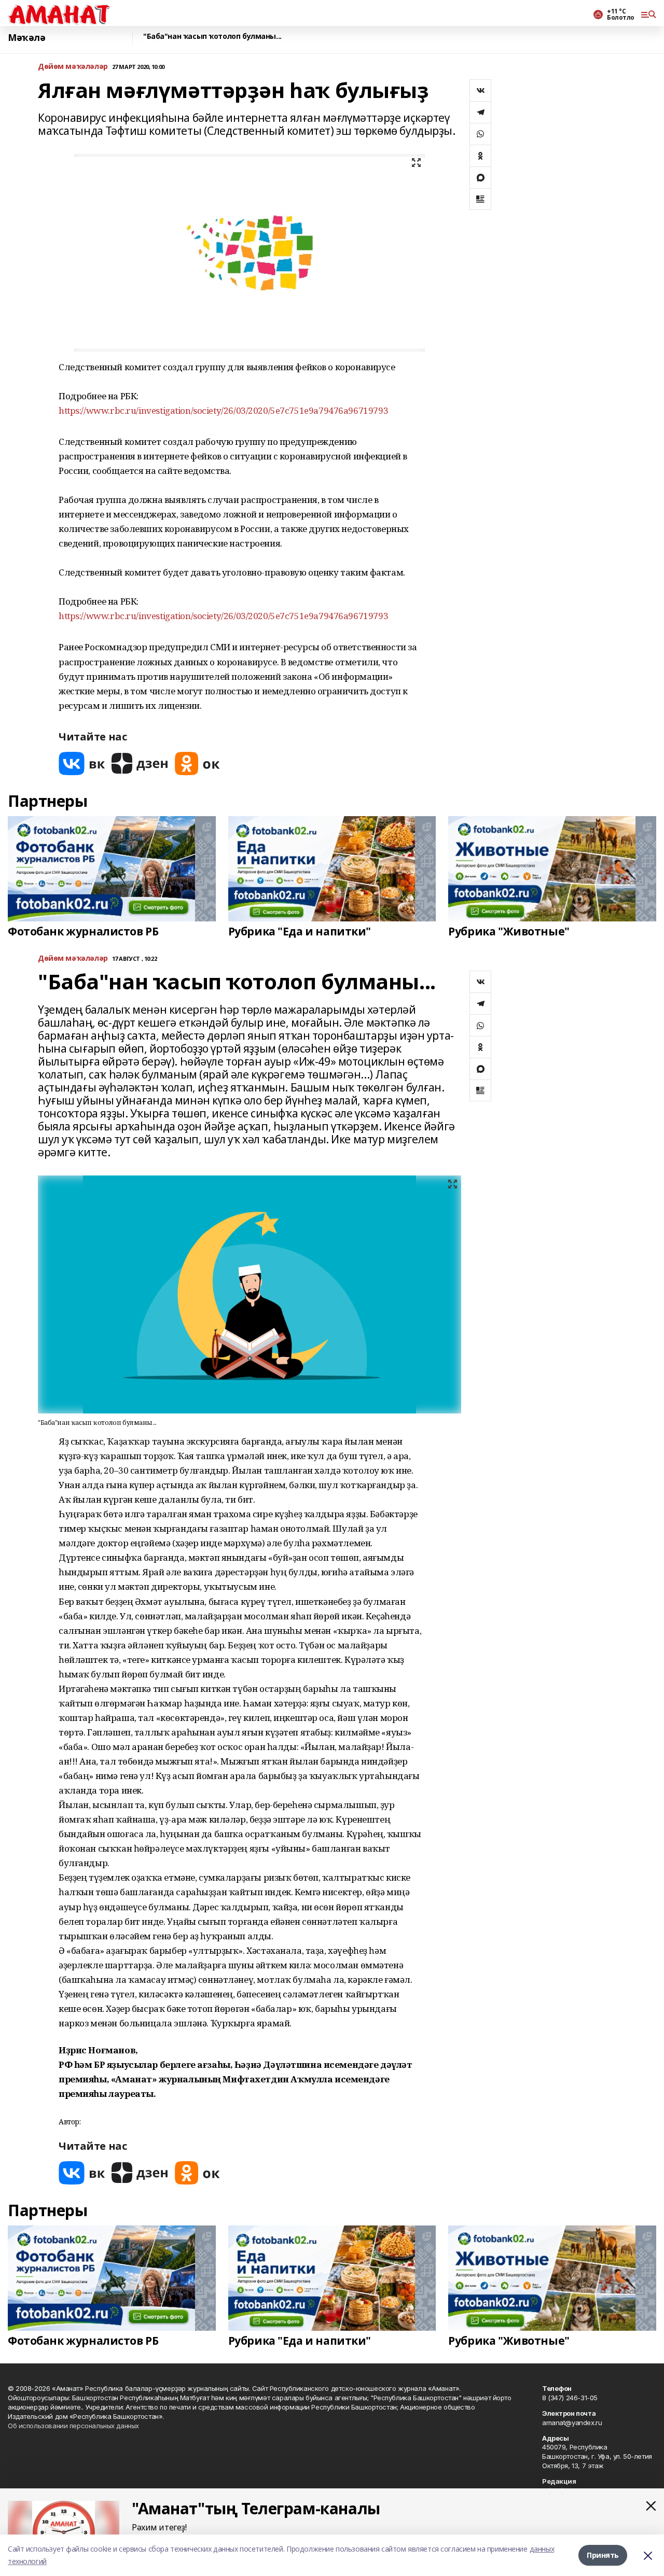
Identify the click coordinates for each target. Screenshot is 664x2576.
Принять (603, 2555)
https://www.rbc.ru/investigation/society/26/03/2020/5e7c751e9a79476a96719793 (223, 410)
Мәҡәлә (26, 38)
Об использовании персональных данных (73, 2426)
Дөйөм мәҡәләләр (73, 67)
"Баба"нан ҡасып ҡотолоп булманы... (212, 37)
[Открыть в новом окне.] (82, 764)
